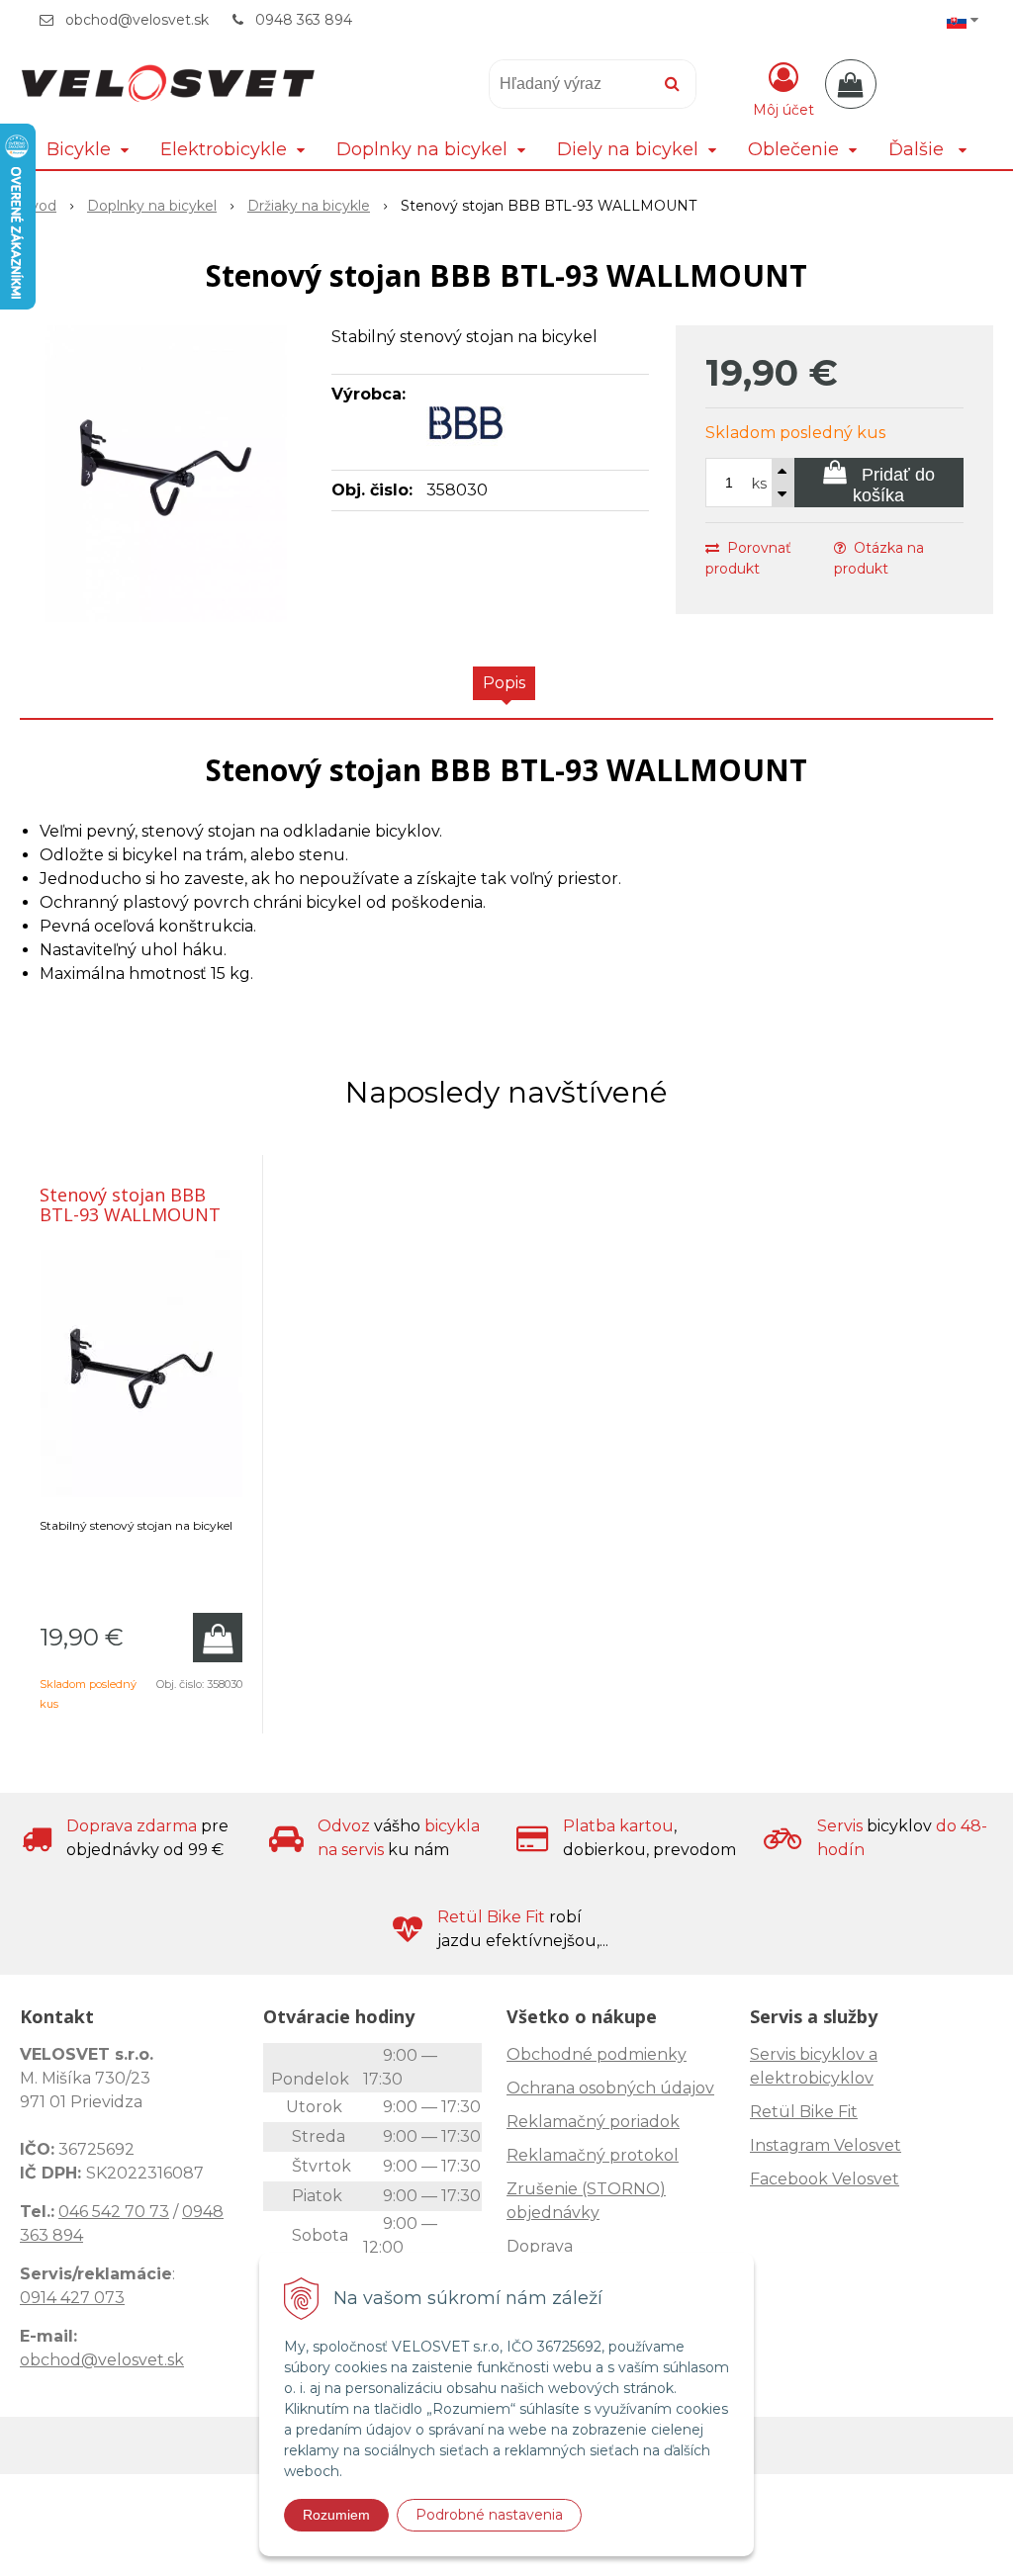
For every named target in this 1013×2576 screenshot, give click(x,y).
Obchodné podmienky (597, 2054)
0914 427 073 (72, 2298)
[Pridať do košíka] (218, 1638)
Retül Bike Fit (804, 2112)
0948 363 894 (304, 20)
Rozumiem (336, 2515)
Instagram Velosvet (826, 2145)
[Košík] (851, 84)
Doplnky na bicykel (152, 206)
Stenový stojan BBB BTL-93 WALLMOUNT (130, 1204)
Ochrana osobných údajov (610, 2088)
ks (759, 484)
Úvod (38, 206)
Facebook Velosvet (825, 2179)
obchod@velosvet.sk (137, 20)
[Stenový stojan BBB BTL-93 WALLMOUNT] (166, 474)
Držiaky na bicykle (309, 206)
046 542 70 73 (114, 2212)
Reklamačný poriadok (593, 2122)
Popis (504, 683)
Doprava (540, 2246)
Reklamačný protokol (593, 2155)
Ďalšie (919, 149)
